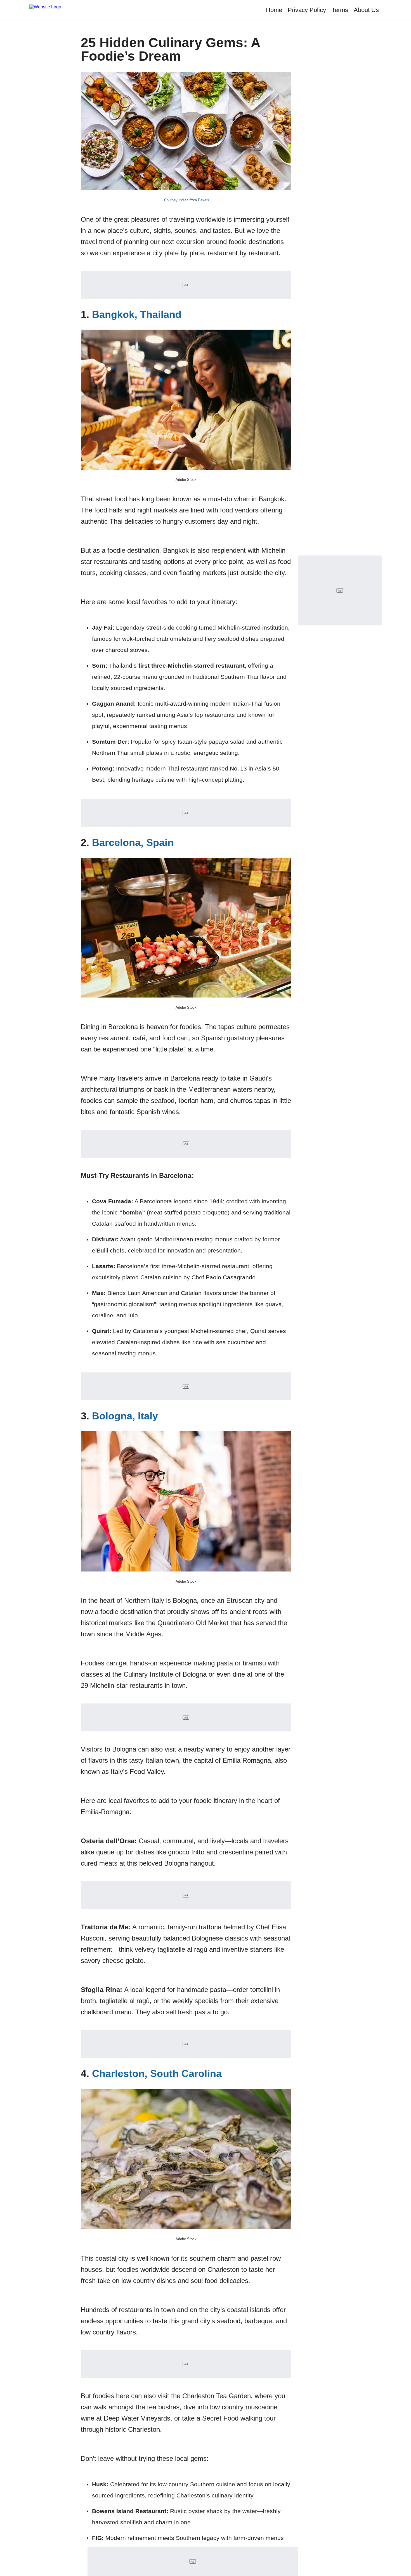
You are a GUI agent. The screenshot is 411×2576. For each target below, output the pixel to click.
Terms (340, 10)
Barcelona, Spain (133, 842)
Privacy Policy (307, 10)
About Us (366, 10)
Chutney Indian (176, 200)
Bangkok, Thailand (137, 314)
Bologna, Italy (125, 1416)
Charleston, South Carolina (157, 2073)
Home (274, 10)
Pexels (204, 200)
